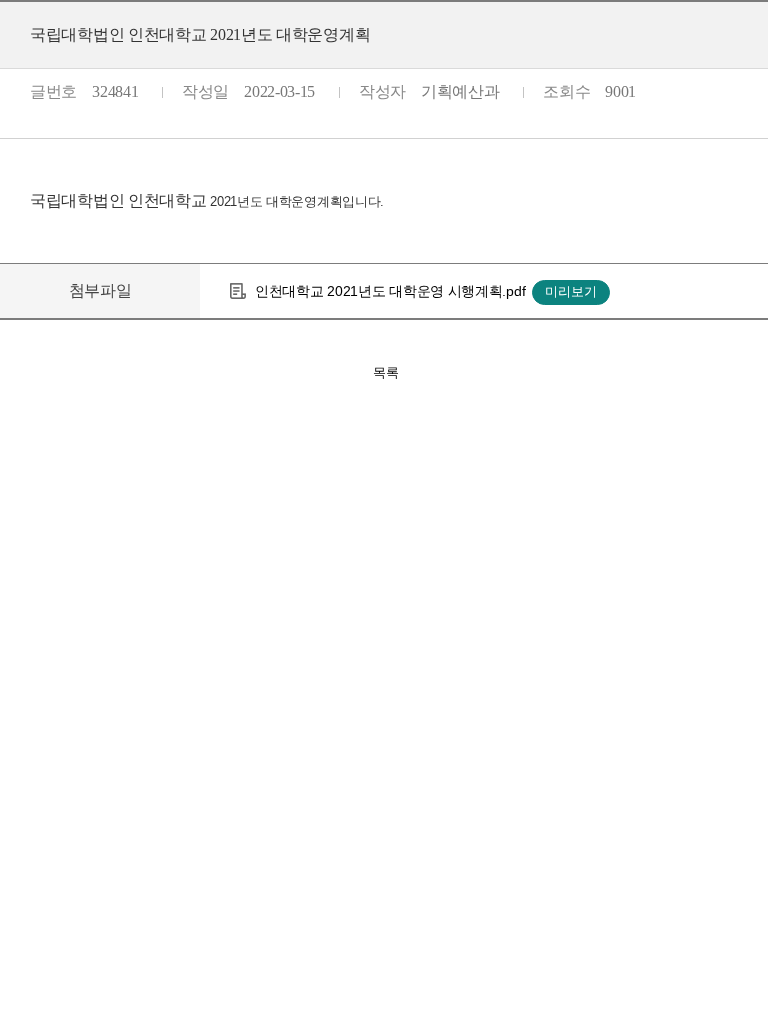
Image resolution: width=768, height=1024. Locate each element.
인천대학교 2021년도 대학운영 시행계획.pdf (390, 291)
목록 (386, 372)
